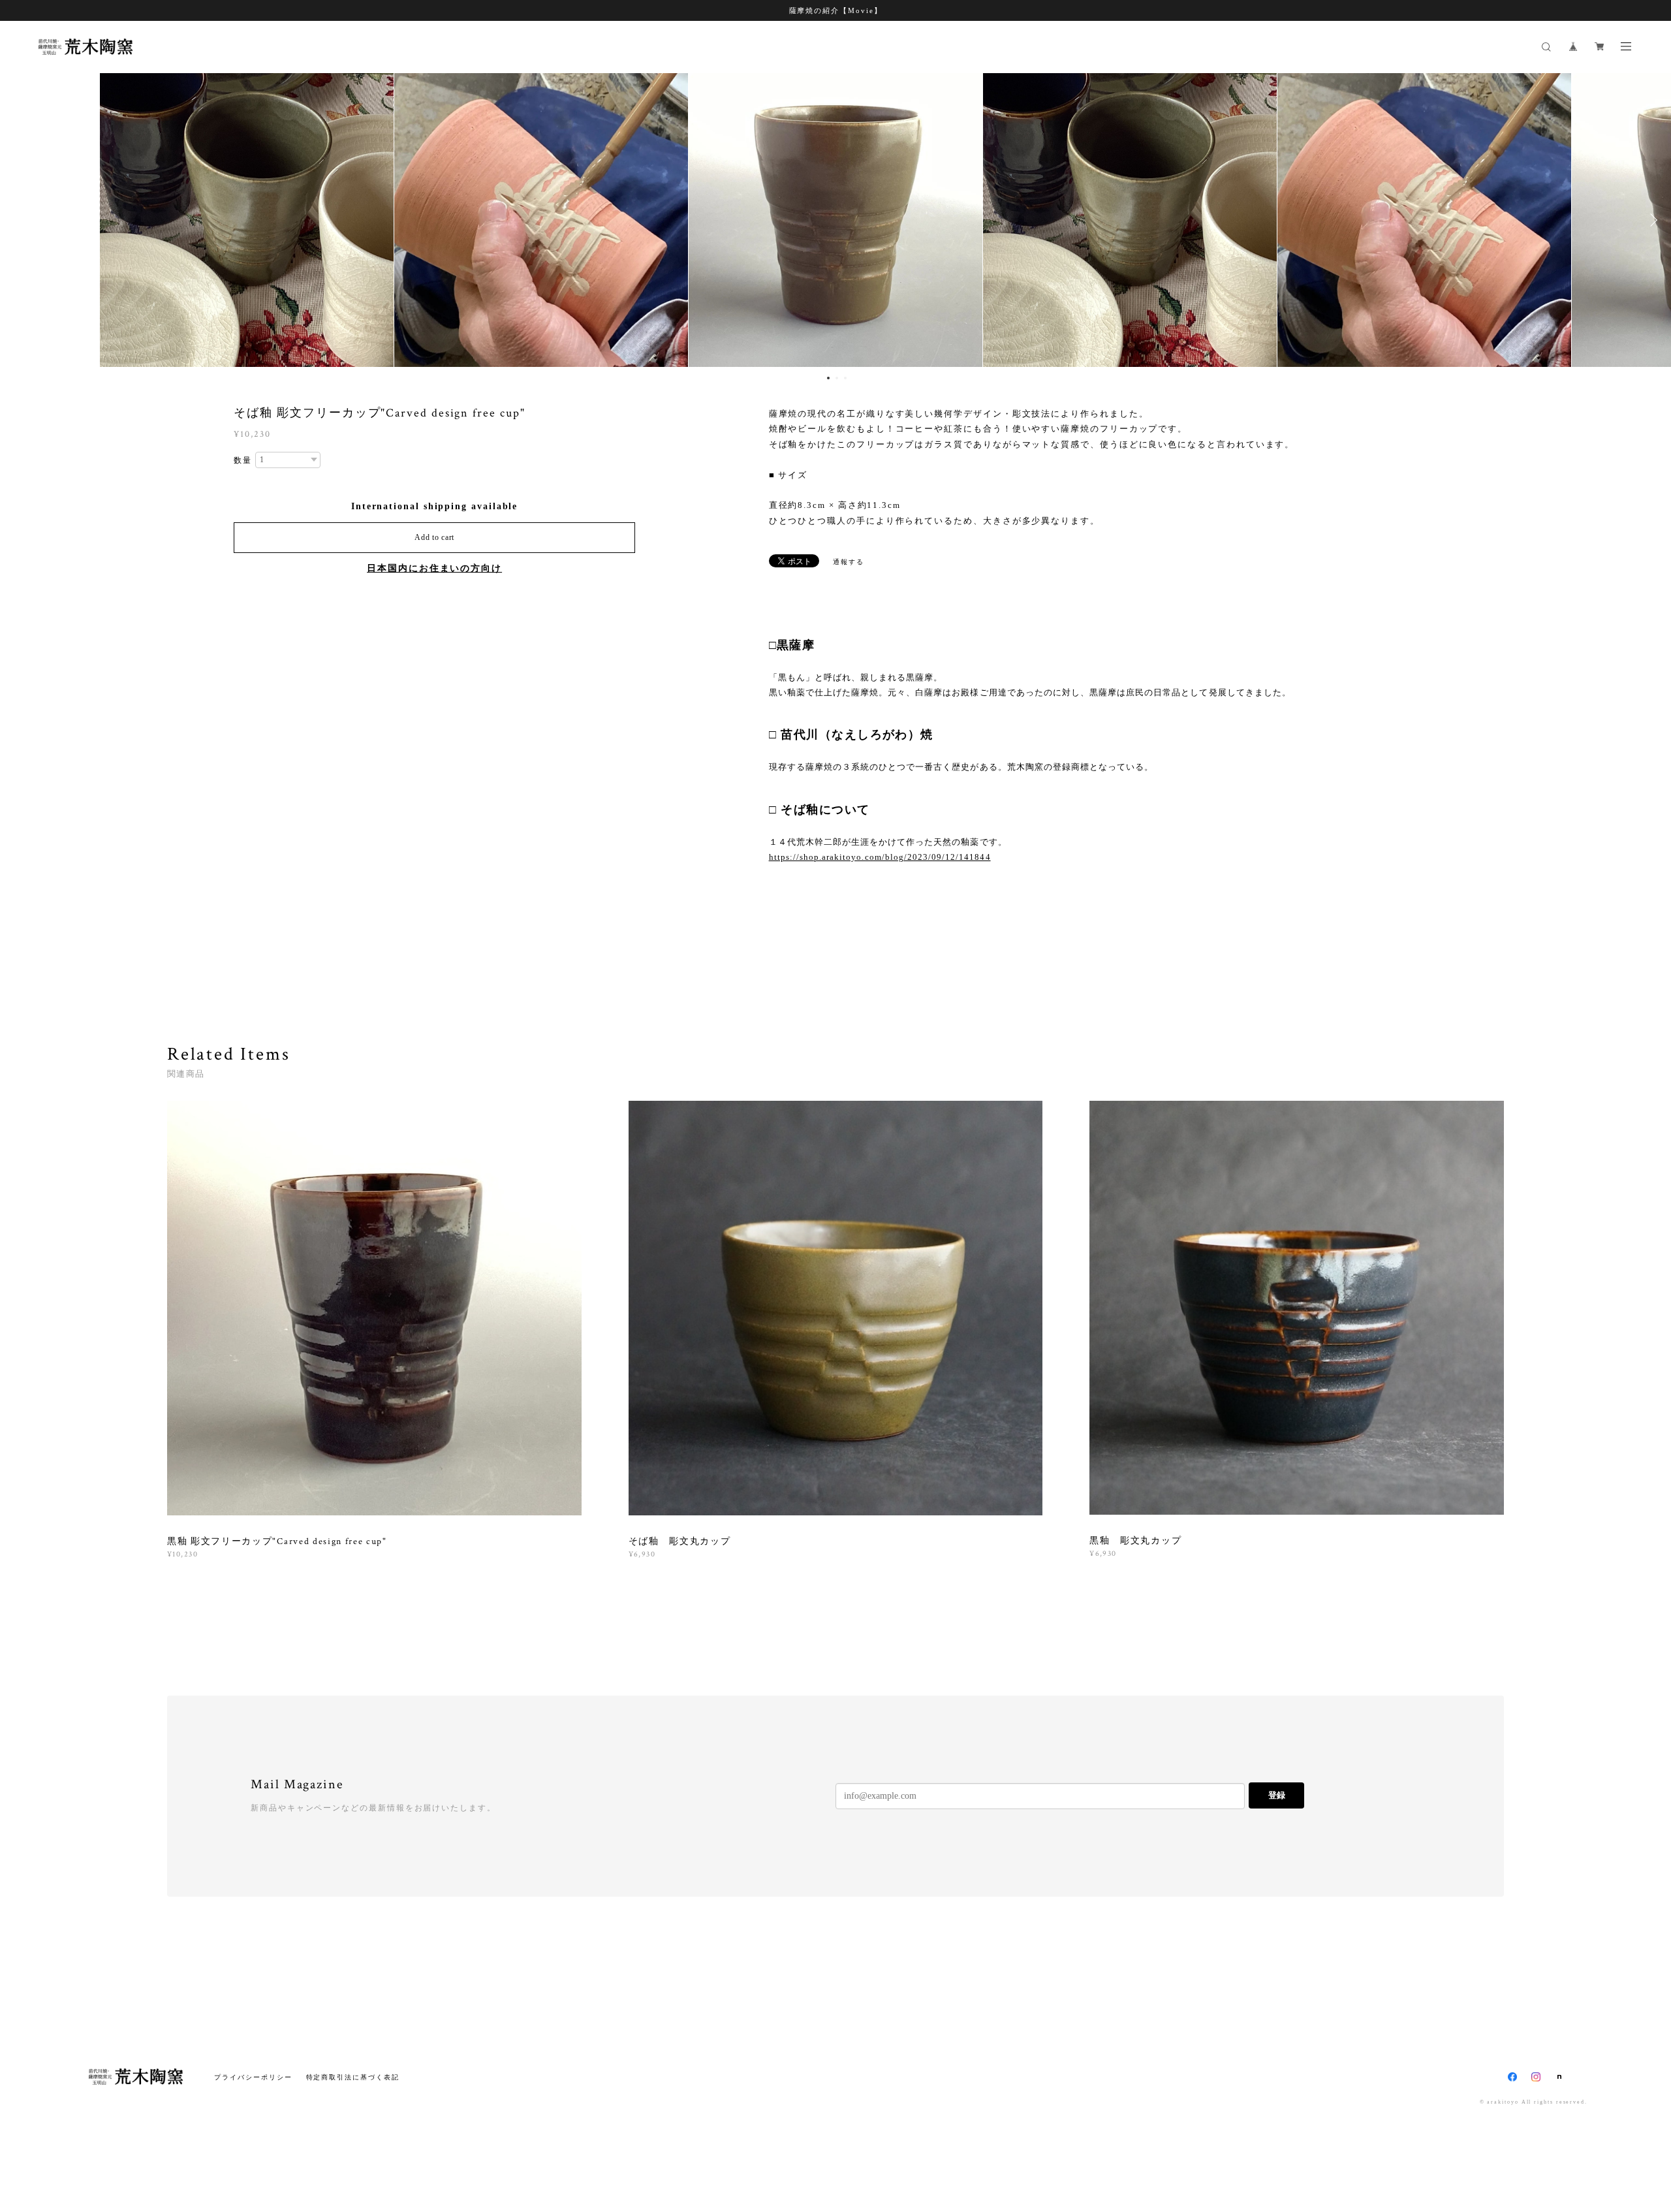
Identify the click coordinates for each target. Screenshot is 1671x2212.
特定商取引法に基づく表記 (353, 2077)
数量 (243, 460)
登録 (1277, 1795)
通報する (849, 562)
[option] (835, 220)
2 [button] (837, 378)
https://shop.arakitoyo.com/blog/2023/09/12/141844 (880, 857)
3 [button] (845, 378)
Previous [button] (20, 220)
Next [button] (1651, 220)
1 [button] (828, 378)
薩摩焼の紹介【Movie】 (836, 10)
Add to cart (434, 537)
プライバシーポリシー (253, 2077)
